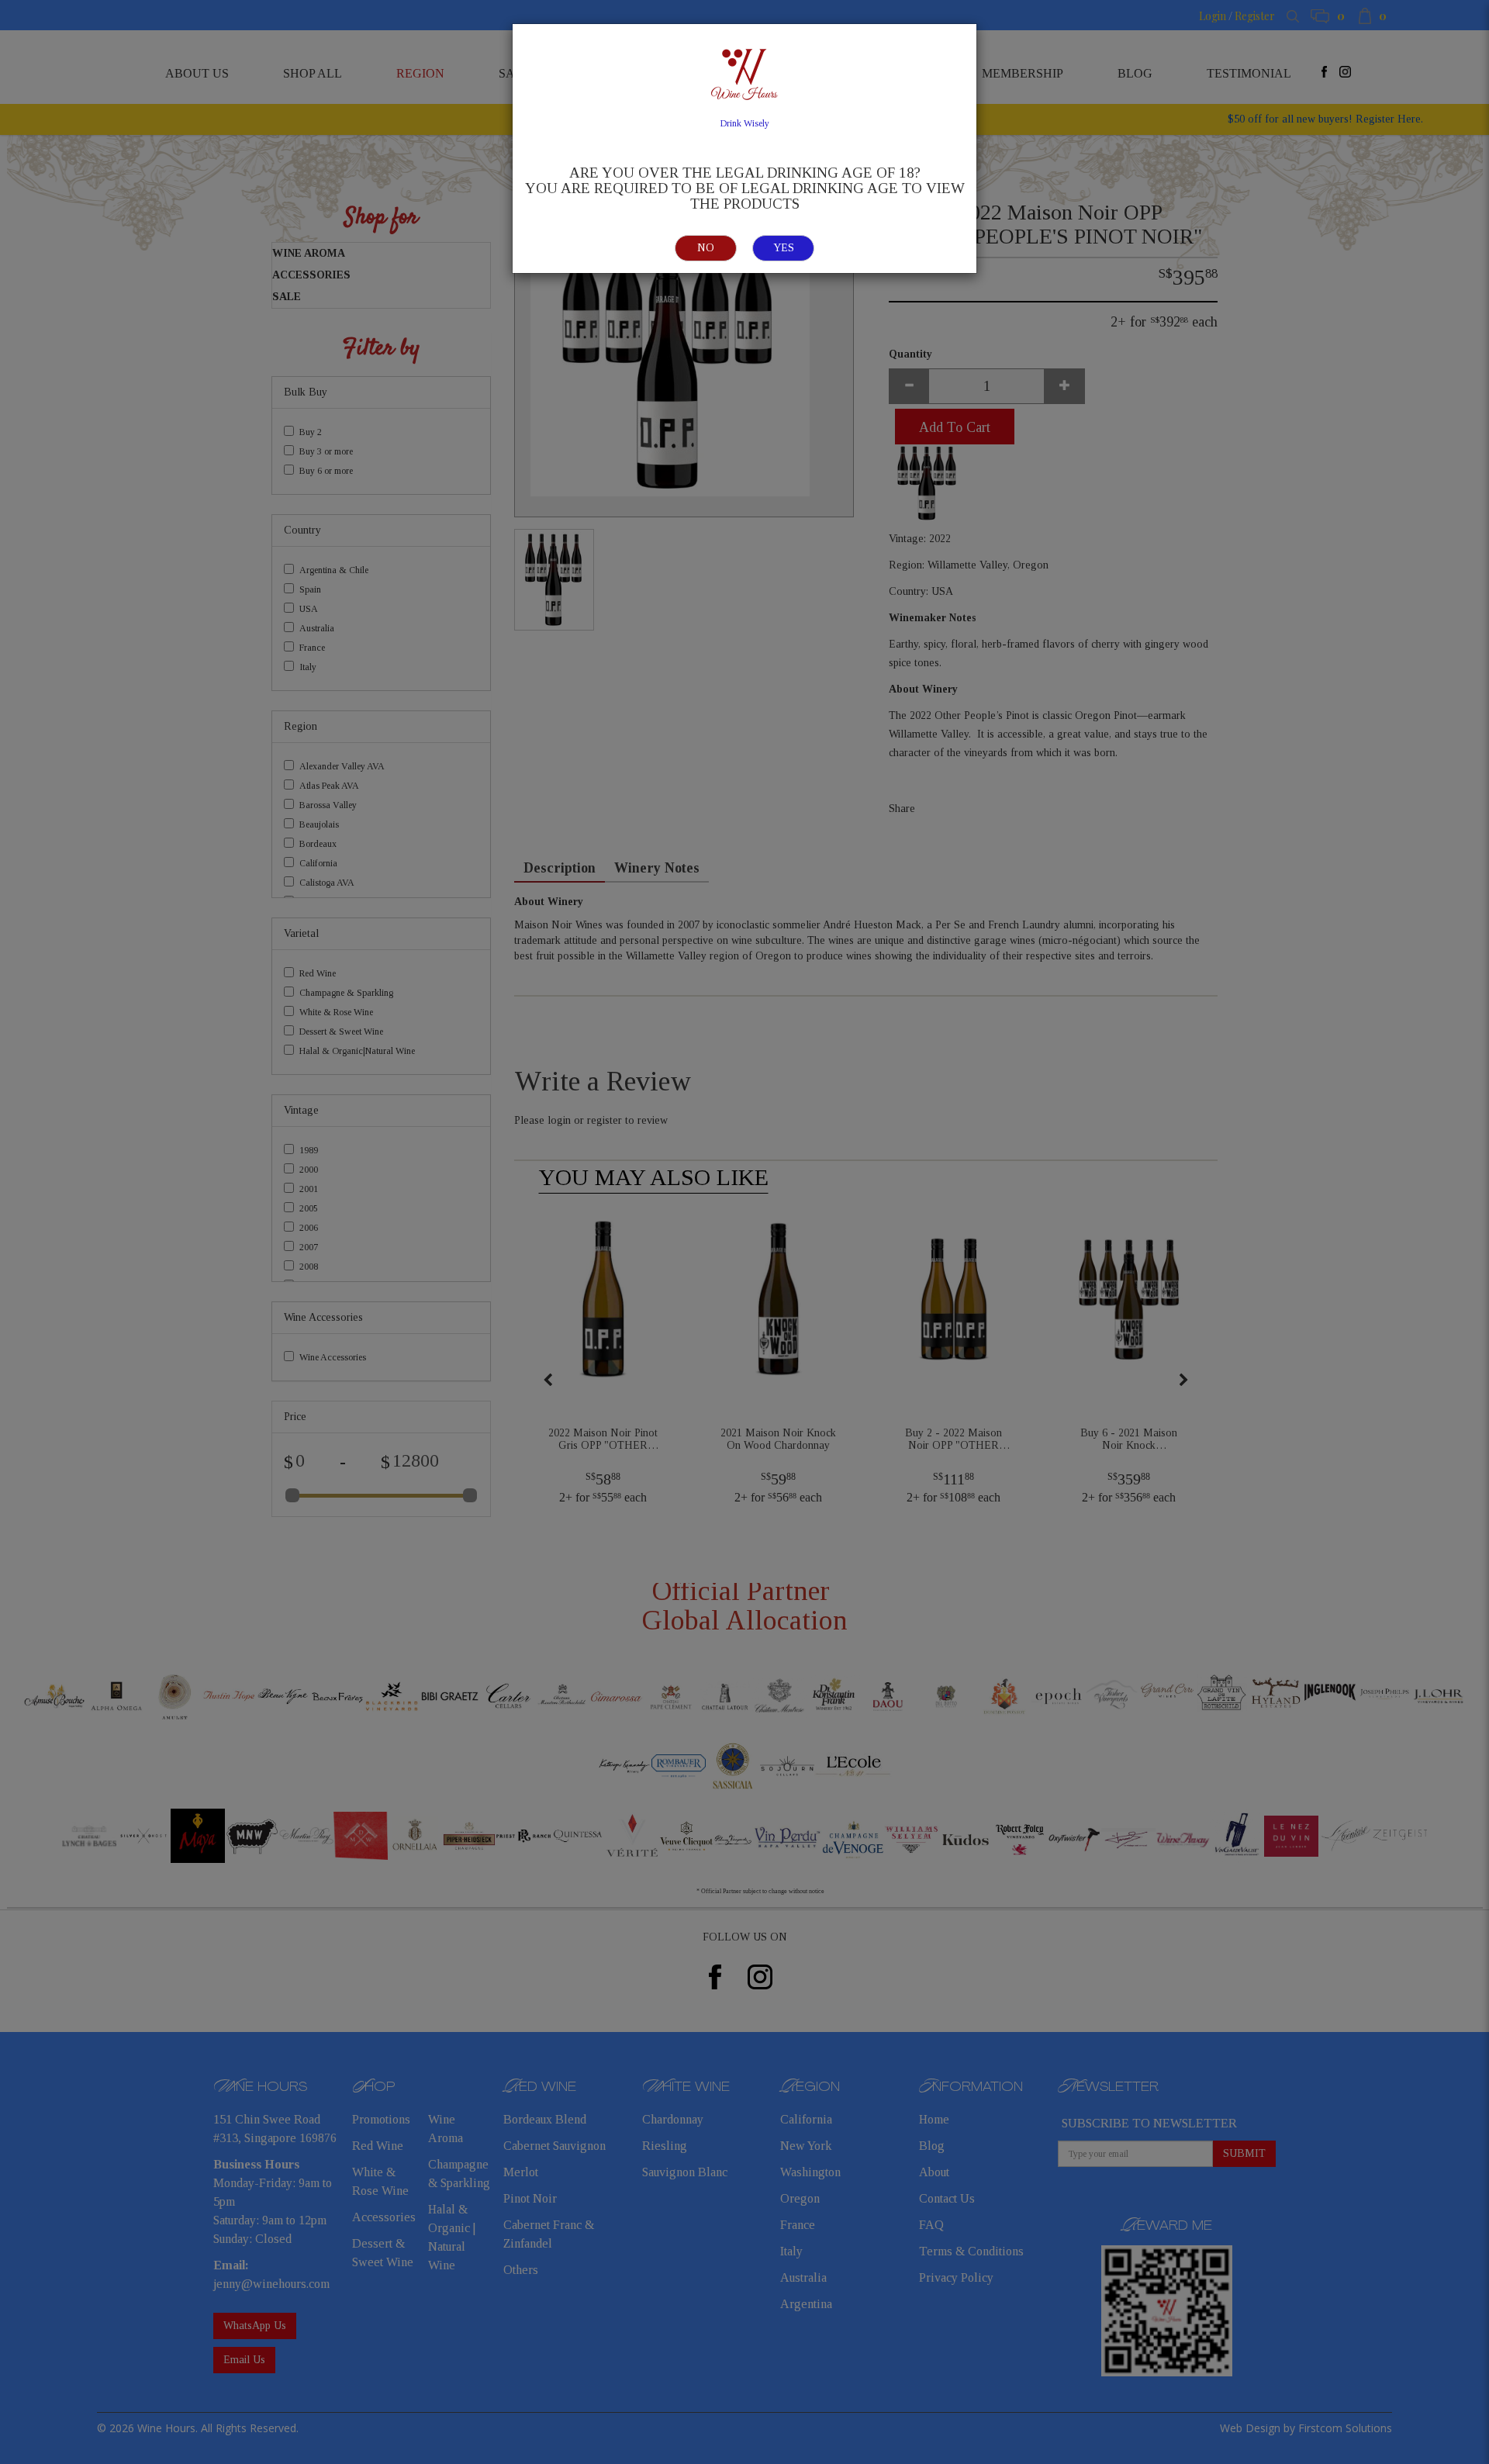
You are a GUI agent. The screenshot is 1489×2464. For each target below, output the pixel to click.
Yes (784, 248)
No (706, 248)
